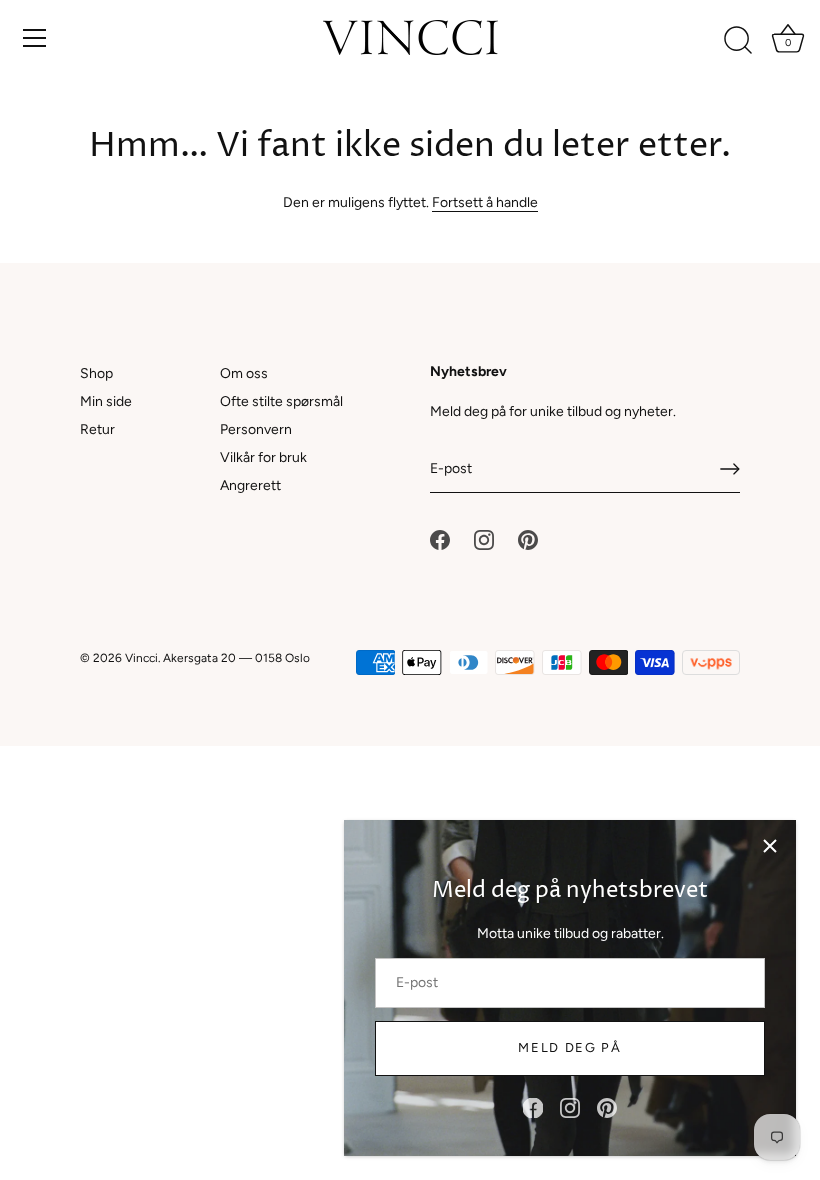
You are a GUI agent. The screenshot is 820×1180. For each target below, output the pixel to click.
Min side (106, 401)
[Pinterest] (607, 1107)
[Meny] (35, 38)
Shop (96, 373)
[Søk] (738, 41)
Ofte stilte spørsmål (281, 401)
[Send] (730, 469)
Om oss (244, 373)
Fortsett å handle (485, 202)
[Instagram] (570, 1107)
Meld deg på (570, 1047)
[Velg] (770, 846)
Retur (97, 429)
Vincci (141, 658)
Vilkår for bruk (263, 457)
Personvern (256, 429)
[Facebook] (533, 1107)
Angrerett (250, 485)
